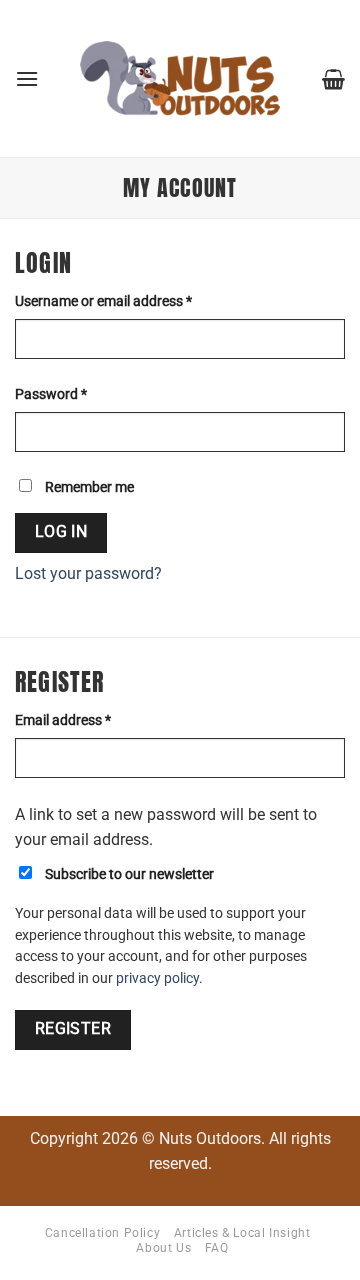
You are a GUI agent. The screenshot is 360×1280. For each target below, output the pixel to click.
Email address (90, 720)
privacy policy (157, 978)
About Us (163, 1248)
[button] (27, 78)
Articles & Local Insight (242, 1233)
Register (73, 1029)
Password (78, 394)
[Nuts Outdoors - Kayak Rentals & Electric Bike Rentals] (180, 79)
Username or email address (130, 301)
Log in (61, 532)
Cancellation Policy (103, 1233)
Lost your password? (88, 573)
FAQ (217, 1248)
